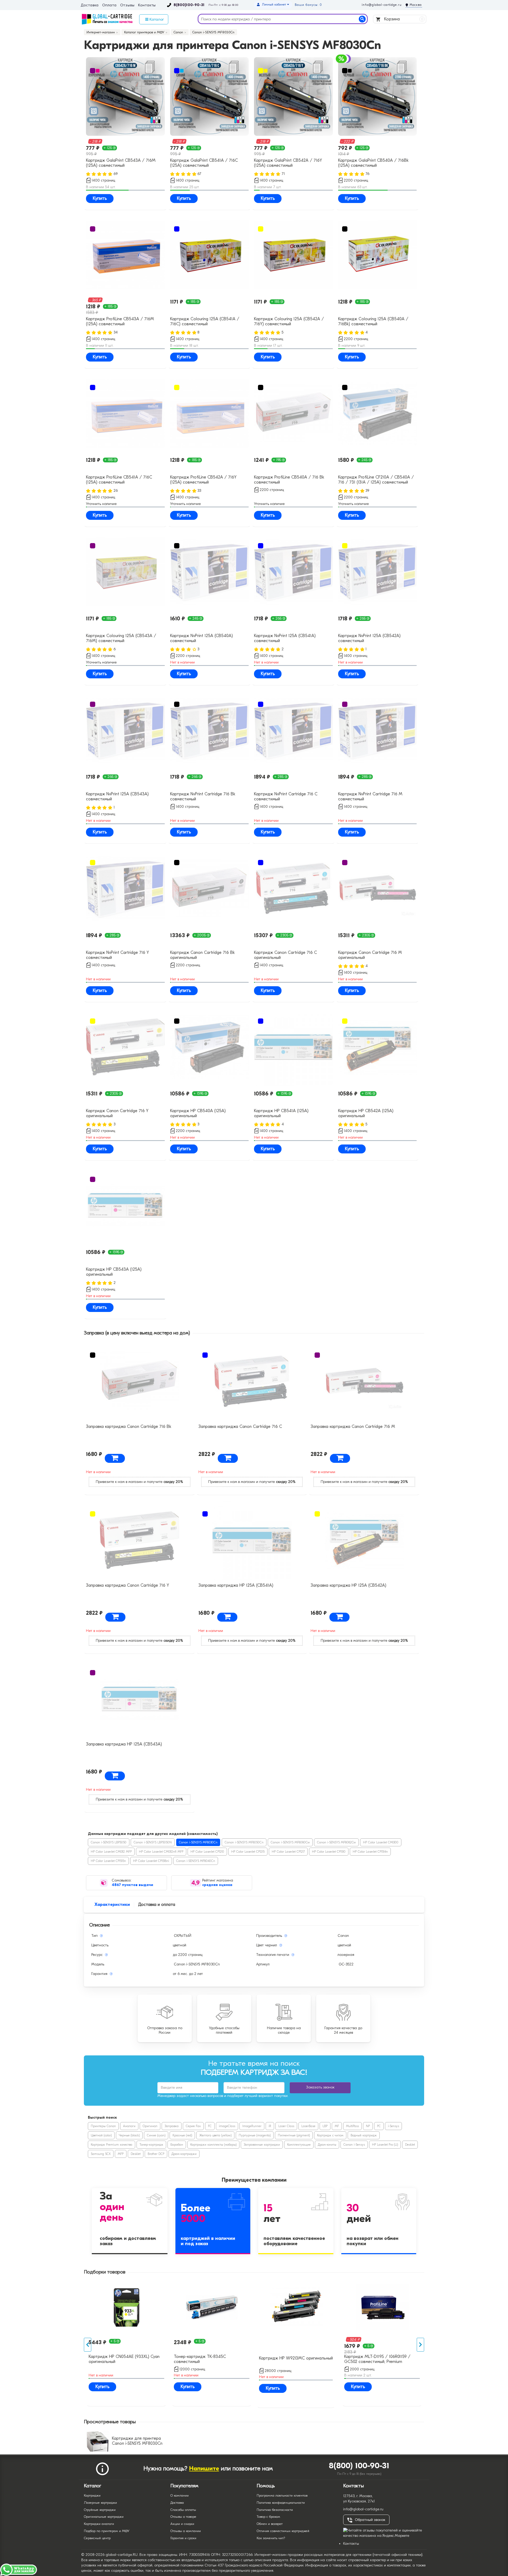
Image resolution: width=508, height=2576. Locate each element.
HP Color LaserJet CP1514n (370, 1852)
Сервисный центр (97, 2538)
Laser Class (286, 2126)
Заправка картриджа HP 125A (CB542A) (348, 1585)
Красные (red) (182, 2135)
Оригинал (150, 2126)
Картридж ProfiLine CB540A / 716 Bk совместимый (289, 480)
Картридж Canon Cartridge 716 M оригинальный (370, 955)
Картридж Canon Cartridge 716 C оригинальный (285, 955)
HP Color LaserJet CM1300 (381, 1842)
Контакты (147, 5)
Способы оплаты (183, 2510)
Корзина (403, 19)
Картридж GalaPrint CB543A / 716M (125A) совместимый (121, 163)
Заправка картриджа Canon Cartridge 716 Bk (129, 1427)
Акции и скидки (182, 2524)
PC (379, 2126)
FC (210, 2126)
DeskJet (410, 2145)
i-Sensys (393, 2126)
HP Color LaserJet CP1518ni (151, 1861)
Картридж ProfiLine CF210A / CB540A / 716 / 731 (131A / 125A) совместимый (376, 480)
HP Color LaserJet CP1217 (288, 1852)
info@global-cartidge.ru (382, 5)
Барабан (177, 2145)
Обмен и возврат (270, 2524)
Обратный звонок (370, 2520)
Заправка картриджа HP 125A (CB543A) (124, 1744)
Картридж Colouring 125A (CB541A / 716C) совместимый (205, 321)
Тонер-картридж (151, 2145)
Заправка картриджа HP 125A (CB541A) (236, 1585)
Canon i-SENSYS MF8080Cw (290, 1842)
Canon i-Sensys (354, 2145)
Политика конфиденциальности (281, 2503)
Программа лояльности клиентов (282, 2495)
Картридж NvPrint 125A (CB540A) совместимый (201, 638)
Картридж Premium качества (112, 2145)
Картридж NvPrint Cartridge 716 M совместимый (370, 797)
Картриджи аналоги (99, 2524)
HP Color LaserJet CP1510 (329, 1852)
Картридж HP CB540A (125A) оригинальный (198, 1113)
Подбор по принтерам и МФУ (107, 2531)
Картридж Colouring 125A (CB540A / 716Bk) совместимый (373, 321)
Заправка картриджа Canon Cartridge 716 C (240, 1427)
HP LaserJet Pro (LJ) (385, 2145)
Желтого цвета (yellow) (215, 2135)
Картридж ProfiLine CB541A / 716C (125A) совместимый (119, 480)
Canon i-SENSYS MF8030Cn (198, 1842)
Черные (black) (129, 2135)
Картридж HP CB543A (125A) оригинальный (114, 1272)
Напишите (204, 2468)
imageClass (227, 2126)
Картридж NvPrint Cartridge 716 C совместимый (286, 797)
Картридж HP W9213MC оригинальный (296, 2358)
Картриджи (92, 2495)
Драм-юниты (327, 2145)
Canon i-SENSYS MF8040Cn (196, 1861)
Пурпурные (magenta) (255, 2135)
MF (337, 2126)
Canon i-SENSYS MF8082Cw (336, 1842)
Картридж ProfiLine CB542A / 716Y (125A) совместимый (203, 480)
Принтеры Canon (103, 2126)
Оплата (109, 5)
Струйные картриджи (100, 2510)
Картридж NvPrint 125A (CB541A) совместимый (285, 638)
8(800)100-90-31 (189, 5)
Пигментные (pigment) (294, 2135)
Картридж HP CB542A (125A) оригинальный (366, 1113)
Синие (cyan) (156, 2135)
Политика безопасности (275, 2510)
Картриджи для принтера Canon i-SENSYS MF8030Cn (137, 2441)
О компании (180, 2495)
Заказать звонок (320, 2087)
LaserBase (308, 2126)
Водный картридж (364, 2135)
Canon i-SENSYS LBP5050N (153, 1842)
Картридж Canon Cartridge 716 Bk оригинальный (202, 955)
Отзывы (127, 5)
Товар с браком (268, 2517)
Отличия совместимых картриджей (283, 2531)
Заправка (172, 2126)
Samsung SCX (101, 2154)
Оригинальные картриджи (104, 2517)
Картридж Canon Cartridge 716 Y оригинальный (117, 1113)
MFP (121, 2154)
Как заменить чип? (271, 2538)
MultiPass (352, 2126)
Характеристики (112, 1905)
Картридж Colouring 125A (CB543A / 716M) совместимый (121, 638)
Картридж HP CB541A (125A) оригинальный (281, 1113)
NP (368, 2126)
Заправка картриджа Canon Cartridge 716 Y (128, 1585)
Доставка (90, 5)
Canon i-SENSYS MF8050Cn (244, 1842)
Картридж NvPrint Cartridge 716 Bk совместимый (203, 797)
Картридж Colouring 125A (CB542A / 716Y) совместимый (289, 321)
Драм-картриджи (184, 2154)
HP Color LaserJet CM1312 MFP (111, 1852)
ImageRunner (252, 2126)
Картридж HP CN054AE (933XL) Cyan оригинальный (124, 2359)
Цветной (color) (101, 2135)
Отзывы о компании (186, 2531)
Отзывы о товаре (183, 2517)
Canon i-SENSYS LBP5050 (109, 1842)
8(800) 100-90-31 (359, 2466)
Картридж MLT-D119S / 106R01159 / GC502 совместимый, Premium (377, 2359)
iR (270, 2126)
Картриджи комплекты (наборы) (213, 2145)
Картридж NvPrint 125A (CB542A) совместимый (369, 638)
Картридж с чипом (330, 2135)
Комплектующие (299, 2145)
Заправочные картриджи (262, 2145)
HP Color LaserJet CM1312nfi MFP (161, 1852)
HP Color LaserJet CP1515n (108, 1861)
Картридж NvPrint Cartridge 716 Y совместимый (117, 955)
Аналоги (129, 2126)
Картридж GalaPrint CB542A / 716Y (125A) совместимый (288, 163)
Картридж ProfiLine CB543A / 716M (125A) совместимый (120, 321)
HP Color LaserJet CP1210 (207, 1852)
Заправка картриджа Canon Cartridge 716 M (353, 1427)
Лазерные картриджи (100, 2503)
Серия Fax (193, 2126)
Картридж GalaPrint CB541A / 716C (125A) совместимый (204, 163)
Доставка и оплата (157, 1905)
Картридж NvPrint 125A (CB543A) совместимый (117, 797)
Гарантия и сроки (183, 2538)
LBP (325, 2126)
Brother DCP (156, 2154)
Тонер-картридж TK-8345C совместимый (200, 2359)
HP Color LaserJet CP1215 (248, 1852)
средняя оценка (217, 1885)
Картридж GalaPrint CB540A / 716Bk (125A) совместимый (373, 163)
